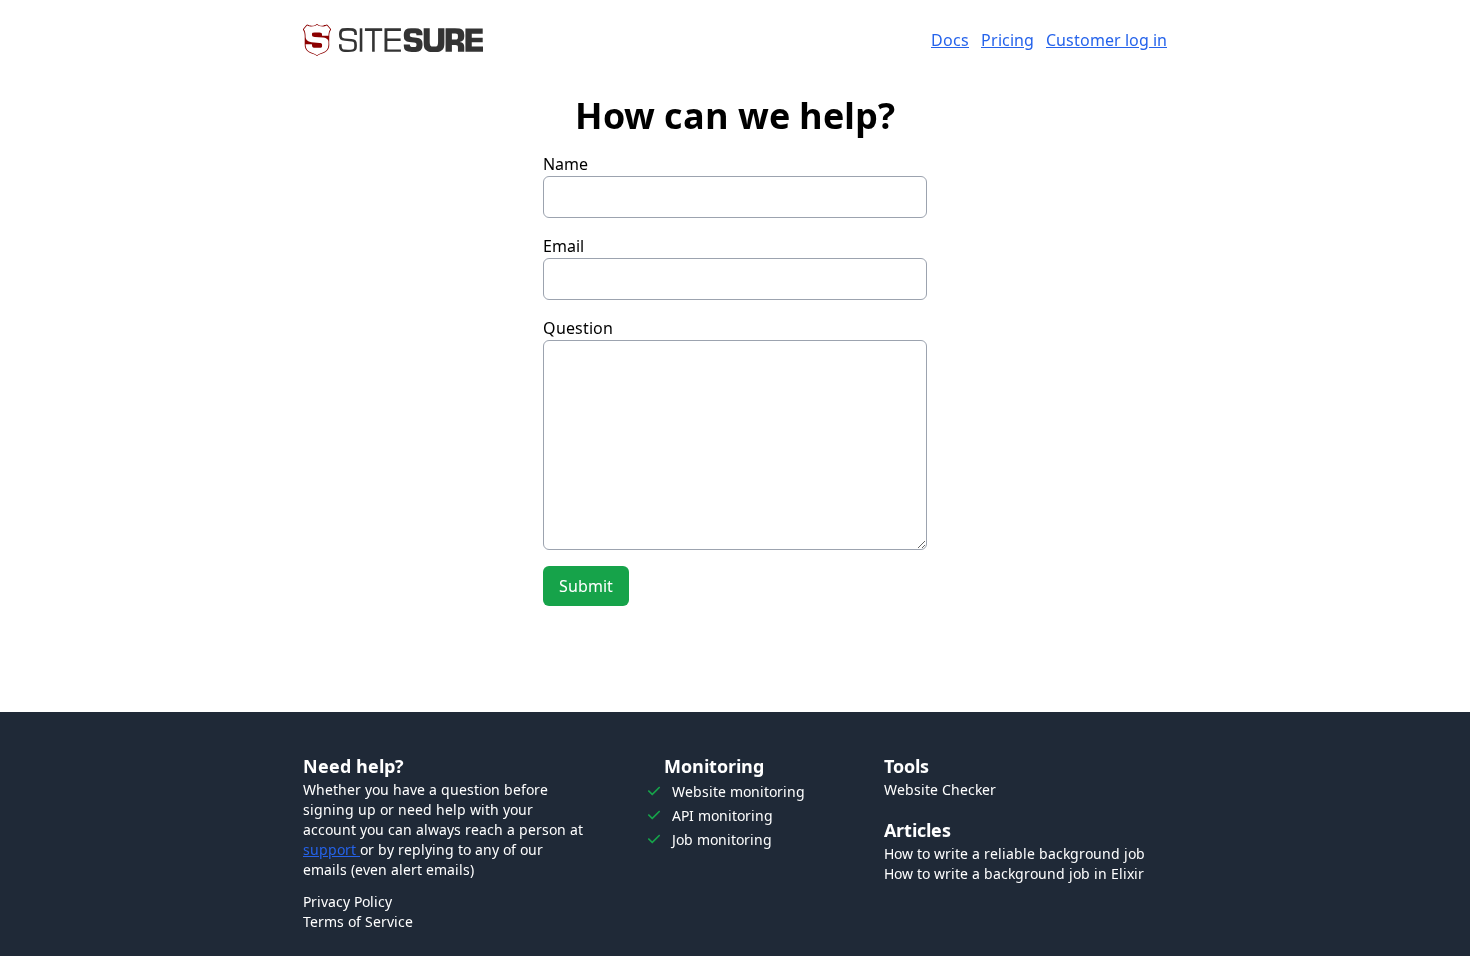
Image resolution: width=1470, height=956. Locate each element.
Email (563, 246)
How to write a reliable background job (1014, 853)
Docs (950, 40)
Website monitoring (738, 791)
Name (565, 164)
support (331, 849)
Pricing (1007, 40)
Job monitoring (722, 839)
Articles (917, 830)
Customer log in (1106, 40)
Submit (586, 586)
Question (578, 328)
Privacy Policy (347, 901)
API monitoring (722, 815)
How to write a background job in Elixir (1014, 873)
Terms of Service (358, 921)
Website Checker (940, 789)
